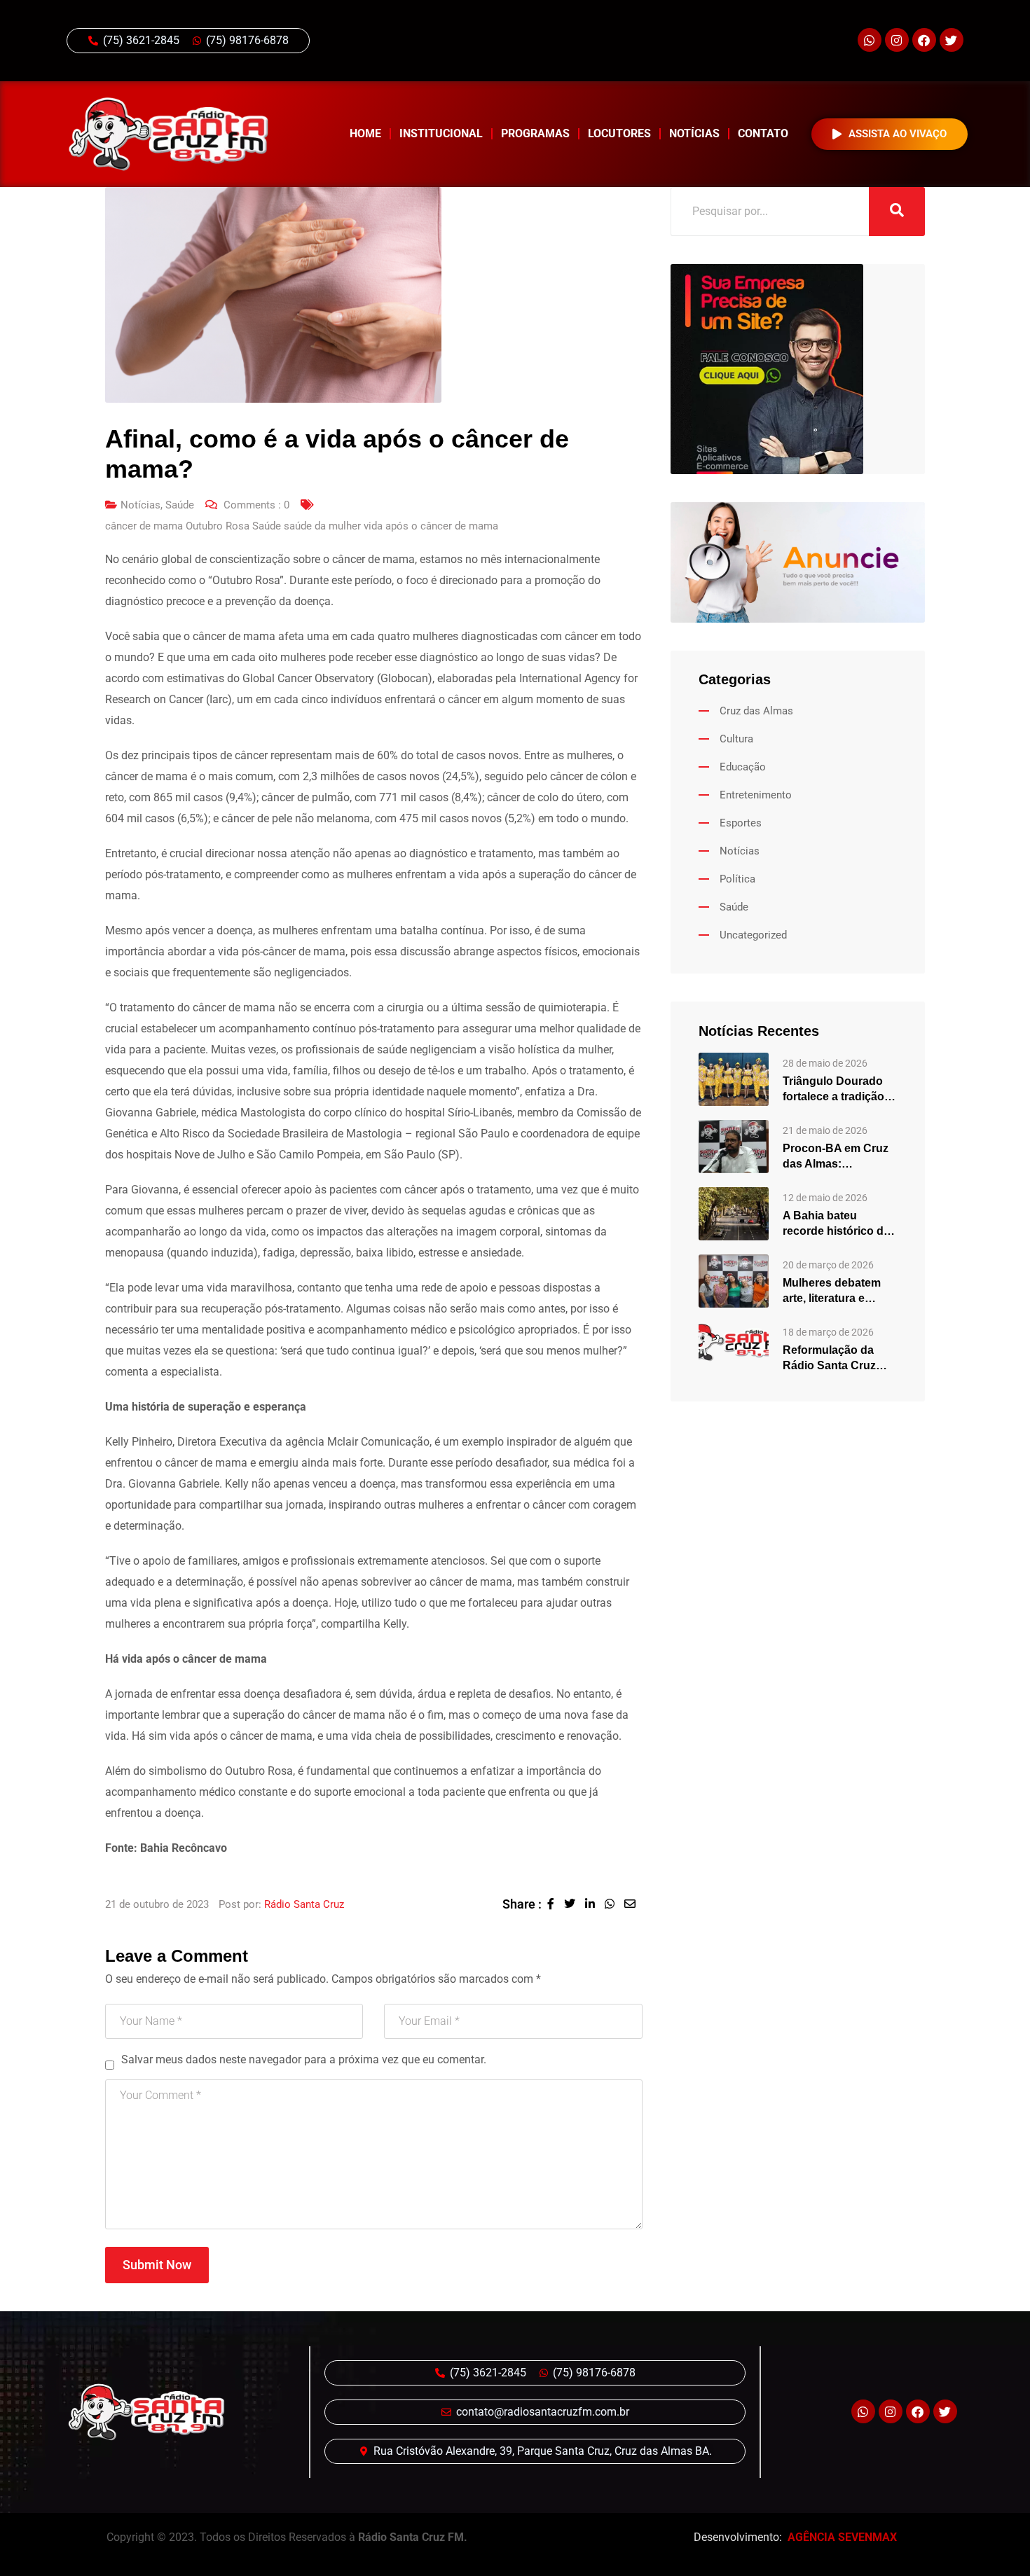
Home (365, 133)
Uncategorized (753, 935)
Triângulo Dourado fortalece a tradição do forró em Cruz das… (833, 1090)
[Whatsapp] (870, 40)
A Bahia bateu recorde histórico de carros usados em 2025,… (836, 1224)
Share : (522, 1904)
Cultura (736, 739)
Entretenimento (756, 795)
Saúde (180, 505)
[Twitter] (952, 40)
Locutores (619, 133)
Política (737, 879)
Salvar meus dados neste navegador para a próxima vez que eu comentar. (304, 2059)
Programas (535, 133)
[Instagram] (897, 40)
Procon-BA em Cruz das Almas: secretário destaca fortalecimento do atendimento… (836, 1157)
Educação (743, 767)
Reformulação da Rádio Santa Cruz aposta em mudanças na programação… (840, 1359)
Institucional (441, 133)
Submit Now (157, 2265)
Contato (763, 133)
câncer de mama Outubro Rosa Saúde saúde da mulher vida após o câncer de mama (302, 526)
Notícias (694, 133)
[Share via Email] (633, 1904)
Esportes (741, 823)
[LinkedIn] (595, 1904)
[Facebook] (924, 40)
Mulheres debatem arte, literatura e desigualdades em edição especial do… (838, 1292)
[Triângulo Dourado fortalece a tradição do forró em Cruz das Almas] (734, 1078)
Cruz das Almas (756, 711)
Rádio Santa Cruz (304, 1904)
